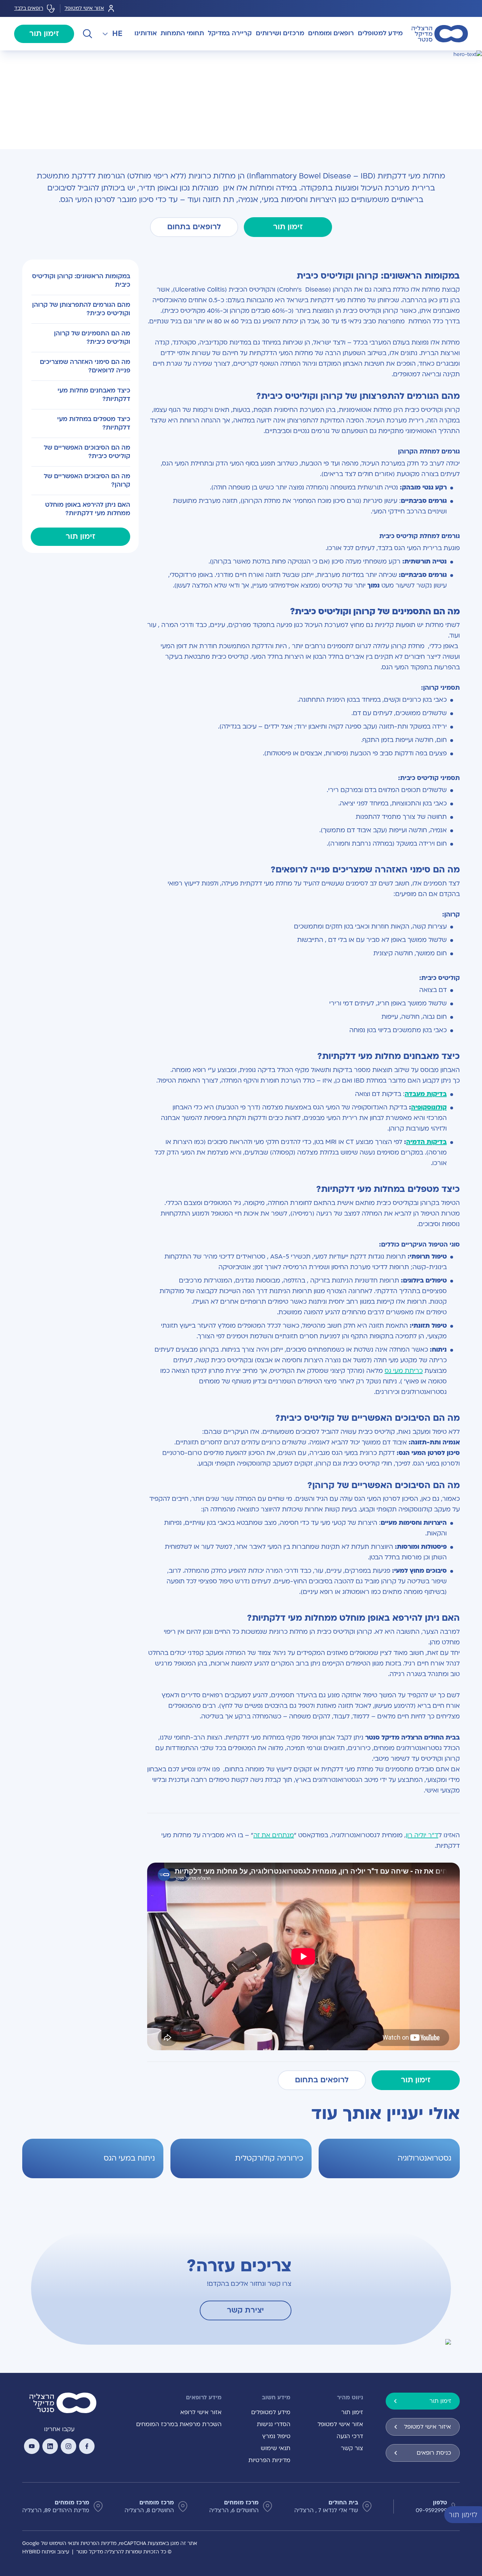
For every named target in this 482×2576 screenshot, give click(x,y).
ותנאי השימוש (64, 2543)
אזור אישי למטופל (84, 8)
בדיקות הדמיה (426, 1142)
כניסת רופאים (434, 2453)
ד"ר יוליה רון (422, 1835)
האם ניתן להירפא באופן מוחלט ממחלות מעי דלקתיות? (88, 509)
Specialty (431, 59)
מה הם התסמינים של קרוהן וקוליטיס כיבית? (92, 338)
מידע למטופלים (271, 2412)
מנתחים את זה (274, 1835)
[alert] (477, 2514)
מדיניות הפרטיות (269, 2460)
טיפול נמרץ (276, 2436)
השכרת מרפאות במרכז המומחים (179, 2424)
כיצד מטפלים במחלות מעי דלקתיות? (94, 423)
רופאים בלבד (29, 8)
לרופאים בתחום (194, 227)
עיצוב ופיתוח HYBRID (46, 2552)
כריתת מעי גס (404, 1371)
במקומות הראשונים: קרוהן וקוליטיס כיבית (81, 281)
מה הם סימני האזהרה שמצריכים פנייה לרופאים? (85, 366)
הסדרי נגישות (274, 2424)
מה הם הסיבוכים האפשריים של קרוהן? (87, 480)
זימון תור (44, 34)
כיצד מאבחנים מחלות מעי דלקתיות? (94, 395)
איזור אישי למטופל (427, 2427)
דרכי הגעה (350, 2436)
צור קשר (352, 2448)
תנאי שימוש (276, 2448)
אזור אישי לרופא (201, 2412)
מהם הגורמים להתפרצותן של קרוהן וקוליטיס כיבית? (81, 309)
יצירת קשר (245, 2310)
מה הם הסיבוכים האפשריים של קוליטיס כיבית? (87, 452)
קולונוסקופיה (429, 1107)
